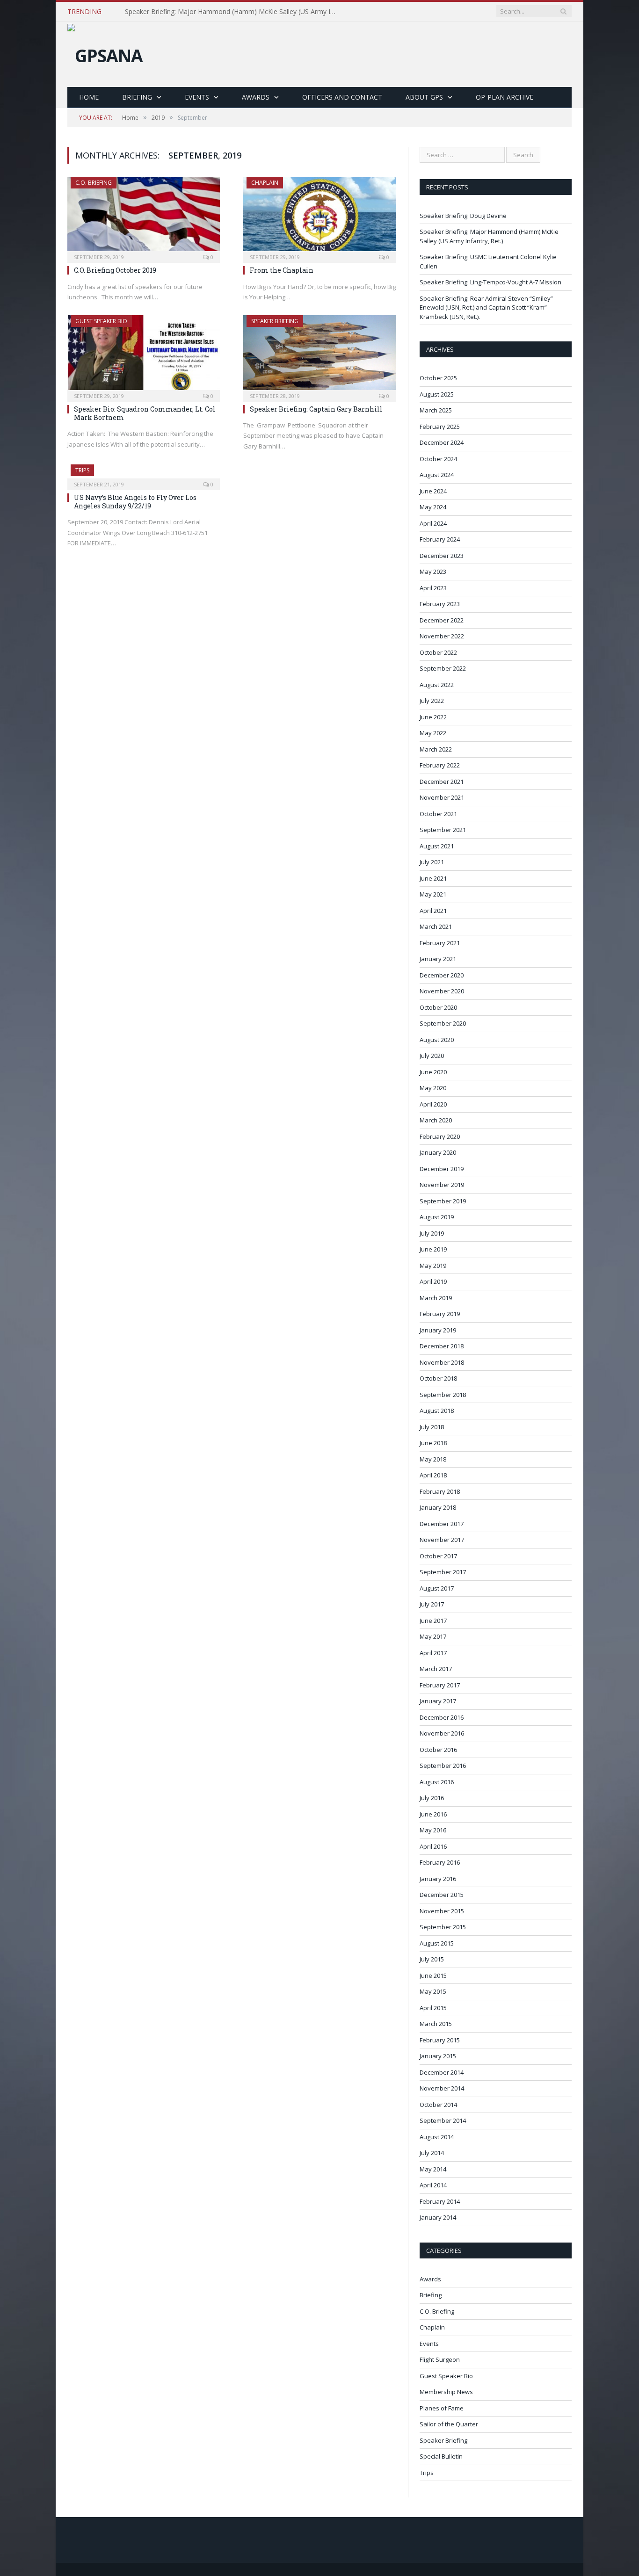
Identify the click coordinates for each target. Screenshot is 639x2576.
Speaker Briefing (275, 321)
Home (89, 97)
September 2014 (443, 2120)
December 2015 (442, 1895)
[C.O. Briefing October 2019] (144, 217)
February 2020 (440, 1136)
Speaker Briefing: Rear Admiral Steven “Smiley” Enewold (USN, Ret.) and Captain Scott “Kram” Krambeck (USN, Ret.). (486, 308)
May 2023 (433, 572)
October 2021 (438, 814)
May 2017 (433, 1636)
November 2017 (442, 1540)
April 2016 (433, 1846)
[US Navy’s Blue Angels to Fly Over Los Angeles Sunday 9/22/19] (144, 474)
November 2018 (442, 1362)
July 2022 (432, 701)
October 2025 (438, 378)
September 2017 (443, 1572)
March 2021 (436, 926)
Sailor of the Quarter (449, 2424)
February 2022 (440, 765)
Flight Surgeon (440, 2359)
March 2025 (436, 410)
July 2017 (432, 1604)
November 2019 (442, 1185)
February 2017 (440, 1685)
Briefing (137, 97)
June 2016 (433, 1814)
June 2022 (433, 717)
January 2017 (438, 1701)
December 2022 (442, 620)
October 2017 (438, 1556)
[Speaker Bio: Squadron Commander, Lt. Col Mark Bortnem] (144, 355)
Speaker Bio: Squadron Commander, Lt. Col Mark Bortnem (145, 413)
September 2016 (443, 1766)
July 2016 (432, 1798)
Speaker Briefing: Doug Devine (463, 216)
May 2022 (433, 733)
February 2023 (440, 604)
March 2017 (436, 1669)
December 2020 (442, 975)
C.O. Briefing (94, 183)
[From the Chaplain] (319, 217)
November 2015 (442, 1911)
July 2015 (432, 1959)
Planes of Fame (442, 2408)
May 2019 (433, 1266)
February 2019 (440, 1314)
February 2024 (440, 539)
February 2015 (440, 2040)
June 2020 (433, 1072)
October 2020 (438, 1007)
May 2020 (433, 1088)
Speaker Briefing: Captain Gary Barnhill (316, 409)
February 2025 (440, 427)
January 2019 (438, 1330)
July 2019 (432, 1233)
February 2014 (440, 2201)
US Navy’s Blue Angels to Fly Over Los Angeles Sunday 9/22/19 (135, 502)
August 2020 (437, 1040)
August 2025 (437, 394)
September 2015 (443, 1927)
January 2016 (438, 1879)
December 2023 (442, 556)
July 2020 (432, 1056)
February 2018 (440, 1491)
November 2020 (442, 991)
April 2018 (433, 1475)
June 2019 (433, 1249)
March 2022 (436, 749)
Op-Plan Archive (505, 97)
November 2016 (442, 1733)
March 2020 (436, 1120)
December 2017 (442, 1524)
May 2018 (433, 1459)
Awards (256, 97)
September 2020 (443, 1023)
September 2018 (443, 1395)
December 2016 (442, 1717)
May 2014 (433, 2169)
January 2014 (438, 2217)
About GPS (424, 97)
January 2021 (438, 959)
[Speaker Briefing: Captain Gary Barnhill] (319, 355)
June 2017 (433, 1621)
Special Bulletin (441, 2456)
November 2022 (442, 636)
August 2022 (437, 685)
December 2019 (442, 1169)
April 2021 (433, 911)
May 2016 (433, 1830)
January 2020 (438, 1152)
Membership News (446, 2392)
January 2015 (438, 2056)
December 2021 (442, 781)
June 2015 (433, 1975)
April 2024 (433, 523)
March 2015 (436, 2024)
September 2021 (443, 830)
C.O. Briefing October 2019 (115, 270)
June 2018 (433, 1443)
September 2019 (443, 1201)
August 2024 (437, 475)
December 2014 (442, 2072)
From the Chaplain (282, 270)
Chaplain (265, 183)
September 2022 (443, 668)
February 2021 (440, 943)
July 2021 (432, 862)
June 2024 (433, 491)
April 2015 (433, 2008)
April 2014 (433, 2185)
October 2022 (438, 652)
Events (197, 97)
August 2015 (437, 1943)
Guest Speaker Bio (101, 321)
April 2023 (433, 588)
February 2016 (440, 1862)
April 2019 (433, 1281)
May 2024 (433, 507)
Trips (82, 470)
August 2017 (437, 1588)
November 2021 (442, 797)
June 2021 (433, 878)
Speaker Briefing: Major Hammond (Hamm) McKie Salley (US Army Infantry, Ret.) (232, 12)
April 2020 (433, 1104)
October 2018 (438, 1378)
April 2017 (433, 1653)
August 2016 (437, 1782)
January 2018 (438, 1507)
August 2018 (437, 1411)
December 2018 (442, 1346)
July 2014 (432, 2153)
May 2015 (433, 1991)
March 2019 (436, 1298)
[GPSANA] (105, 53)
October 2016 (438, 1750)
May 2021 (433, 894)
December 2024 (442, 442)
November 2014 (442, 2088)
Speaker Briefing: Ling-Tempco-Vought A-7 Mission (490, 282)
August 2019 (437, 1217)
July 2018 (432, 1427)
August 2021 (437, 846)
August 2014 (437, 2137)
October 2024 (438, 459)
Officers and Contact (342, 97)
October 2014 (438, 2105)
